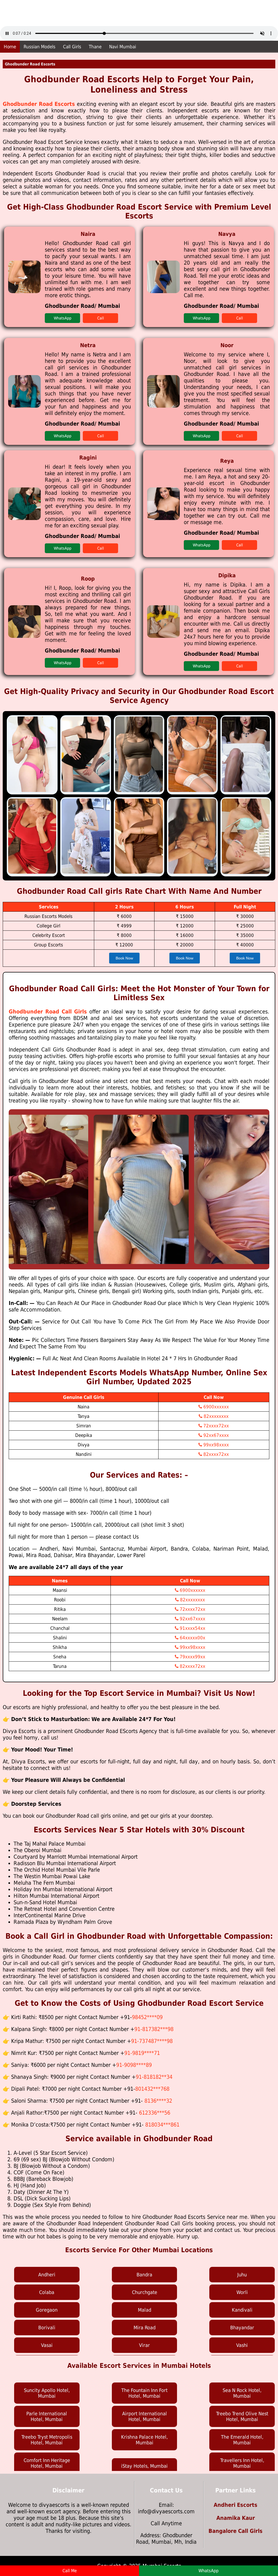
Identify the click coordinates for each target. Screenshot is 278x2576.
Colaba (47, 2292)
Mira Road (145, 2328)
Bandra (144, 2275)
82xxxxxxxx (215, 1416)
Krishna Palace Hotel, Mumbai (144, 2440)
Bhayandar (242, 2328)
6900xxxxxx (215, 1407)
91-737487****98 (152, 2041)
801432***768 (152, 2089)
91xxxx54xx (192, 1628)
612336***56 (155, 2113)
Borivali (47, 2328)
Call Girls (72, 47)
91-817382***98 (154, 2029)
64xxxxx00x (192, 1638)
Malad (145, 2310)
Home (10, 47)
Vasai (47, 2345)
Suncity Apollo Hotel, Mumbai (47, 2393)
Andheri (47, 2275)
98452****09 (147, 2017)
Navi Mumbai (123, 47)
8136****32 (158, 2101)
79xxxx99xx (192, 1657)
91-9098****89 (134, 2065)
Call (101, 318)
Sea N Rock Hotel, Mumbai (242, 2393)
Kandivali (242, 2310)
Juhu (242, 2275)
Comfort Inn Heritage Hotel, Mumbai (47, 2463)
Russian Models (40, 47)
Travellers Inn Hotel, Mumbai (242, 2463)
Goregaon (47, 2310)
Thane (95, 47)
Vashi (242, 2345)
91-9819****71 (142, 2053)
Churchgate (145, 2292)
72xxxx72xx (215, 1426)
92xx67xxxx (215, 1435)
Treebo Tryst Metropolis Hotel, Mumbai (47, 2440)
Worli (242, 2292)
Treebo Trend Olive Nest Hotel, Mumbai (242, 2416)
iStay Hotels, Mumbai (144, 2466)
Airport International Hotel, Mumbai (145, 2416)
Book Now (124, 958)
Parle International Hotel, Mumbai (47, 2416)
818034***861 (162, 2125)
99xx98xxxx (215, 1445)
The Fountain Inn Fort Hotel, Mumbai (144, 2393)
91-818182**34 (154, 2077)
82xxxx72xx (215, 1454)
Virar (144, 2345)
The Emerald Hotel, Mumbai (242, 2440)
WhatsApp (63, 318)
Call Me (70, 2571)
